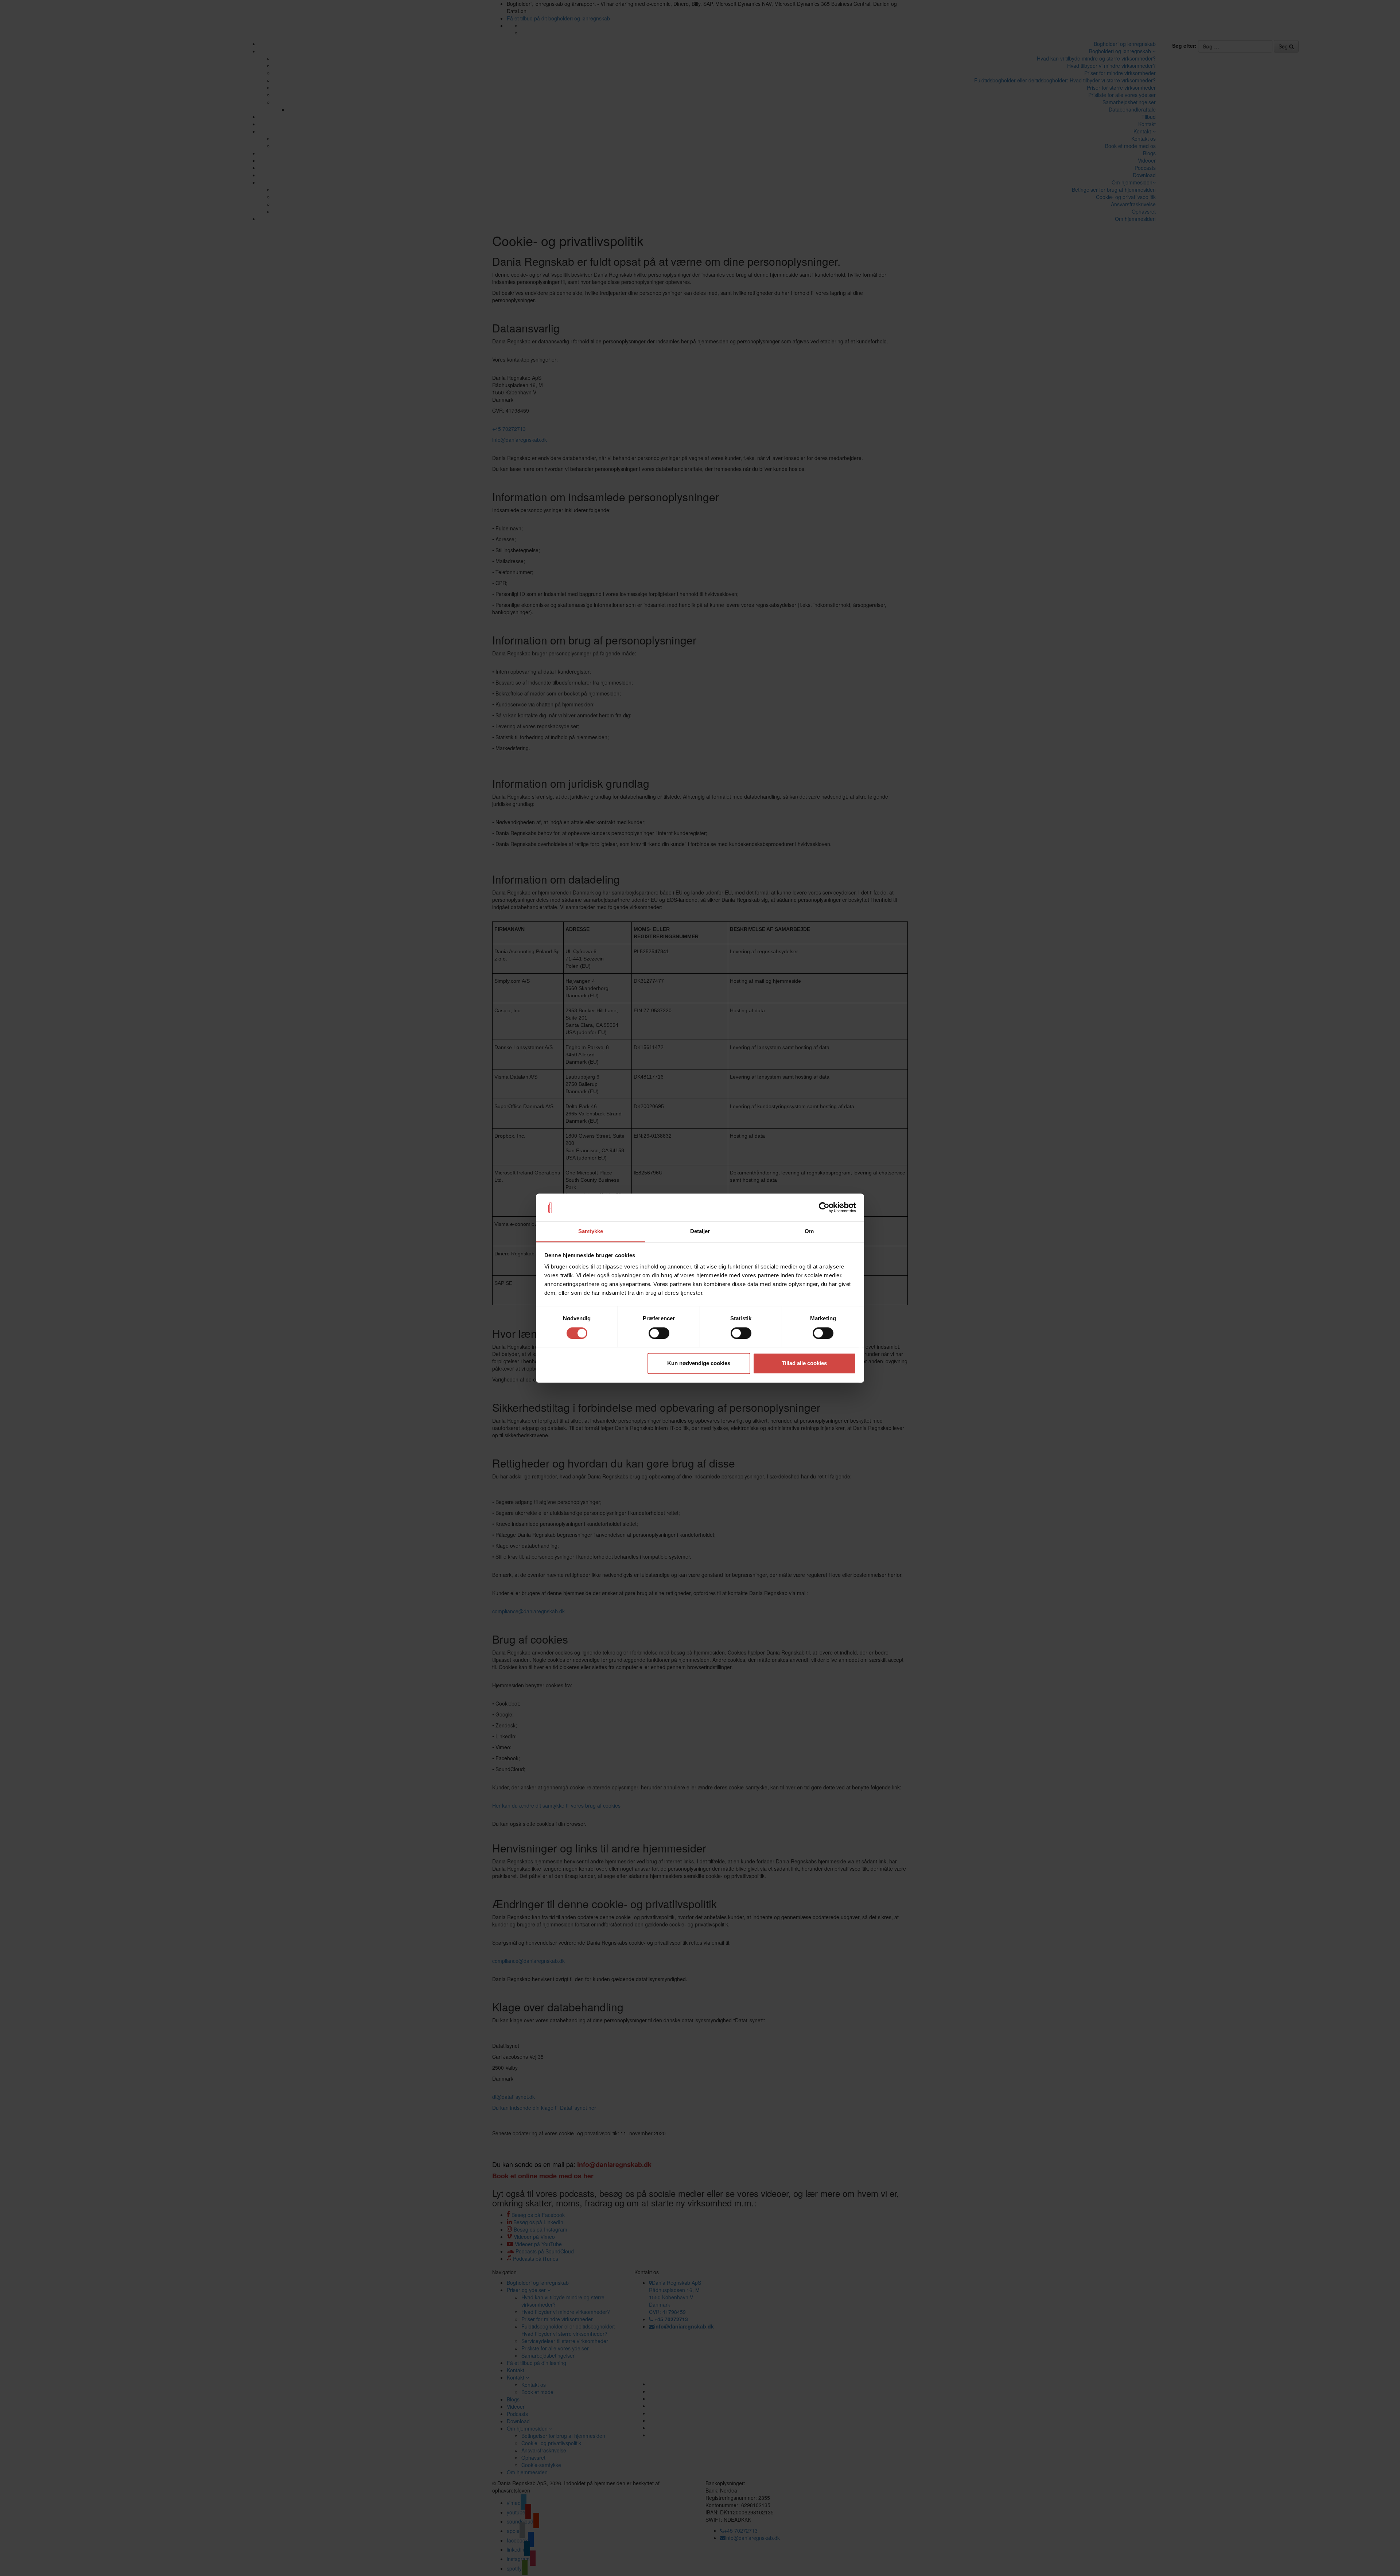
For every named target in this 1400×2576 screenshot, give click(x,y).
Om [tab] (809, 1232)
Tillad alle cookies (804, 1363)
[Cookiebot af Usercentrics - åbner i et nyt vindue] (824, 1207)
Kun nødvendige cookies (699, 1363)
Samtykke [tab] (591, 1232)
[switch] (659, 1333)
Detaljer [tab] (700, 1232)
